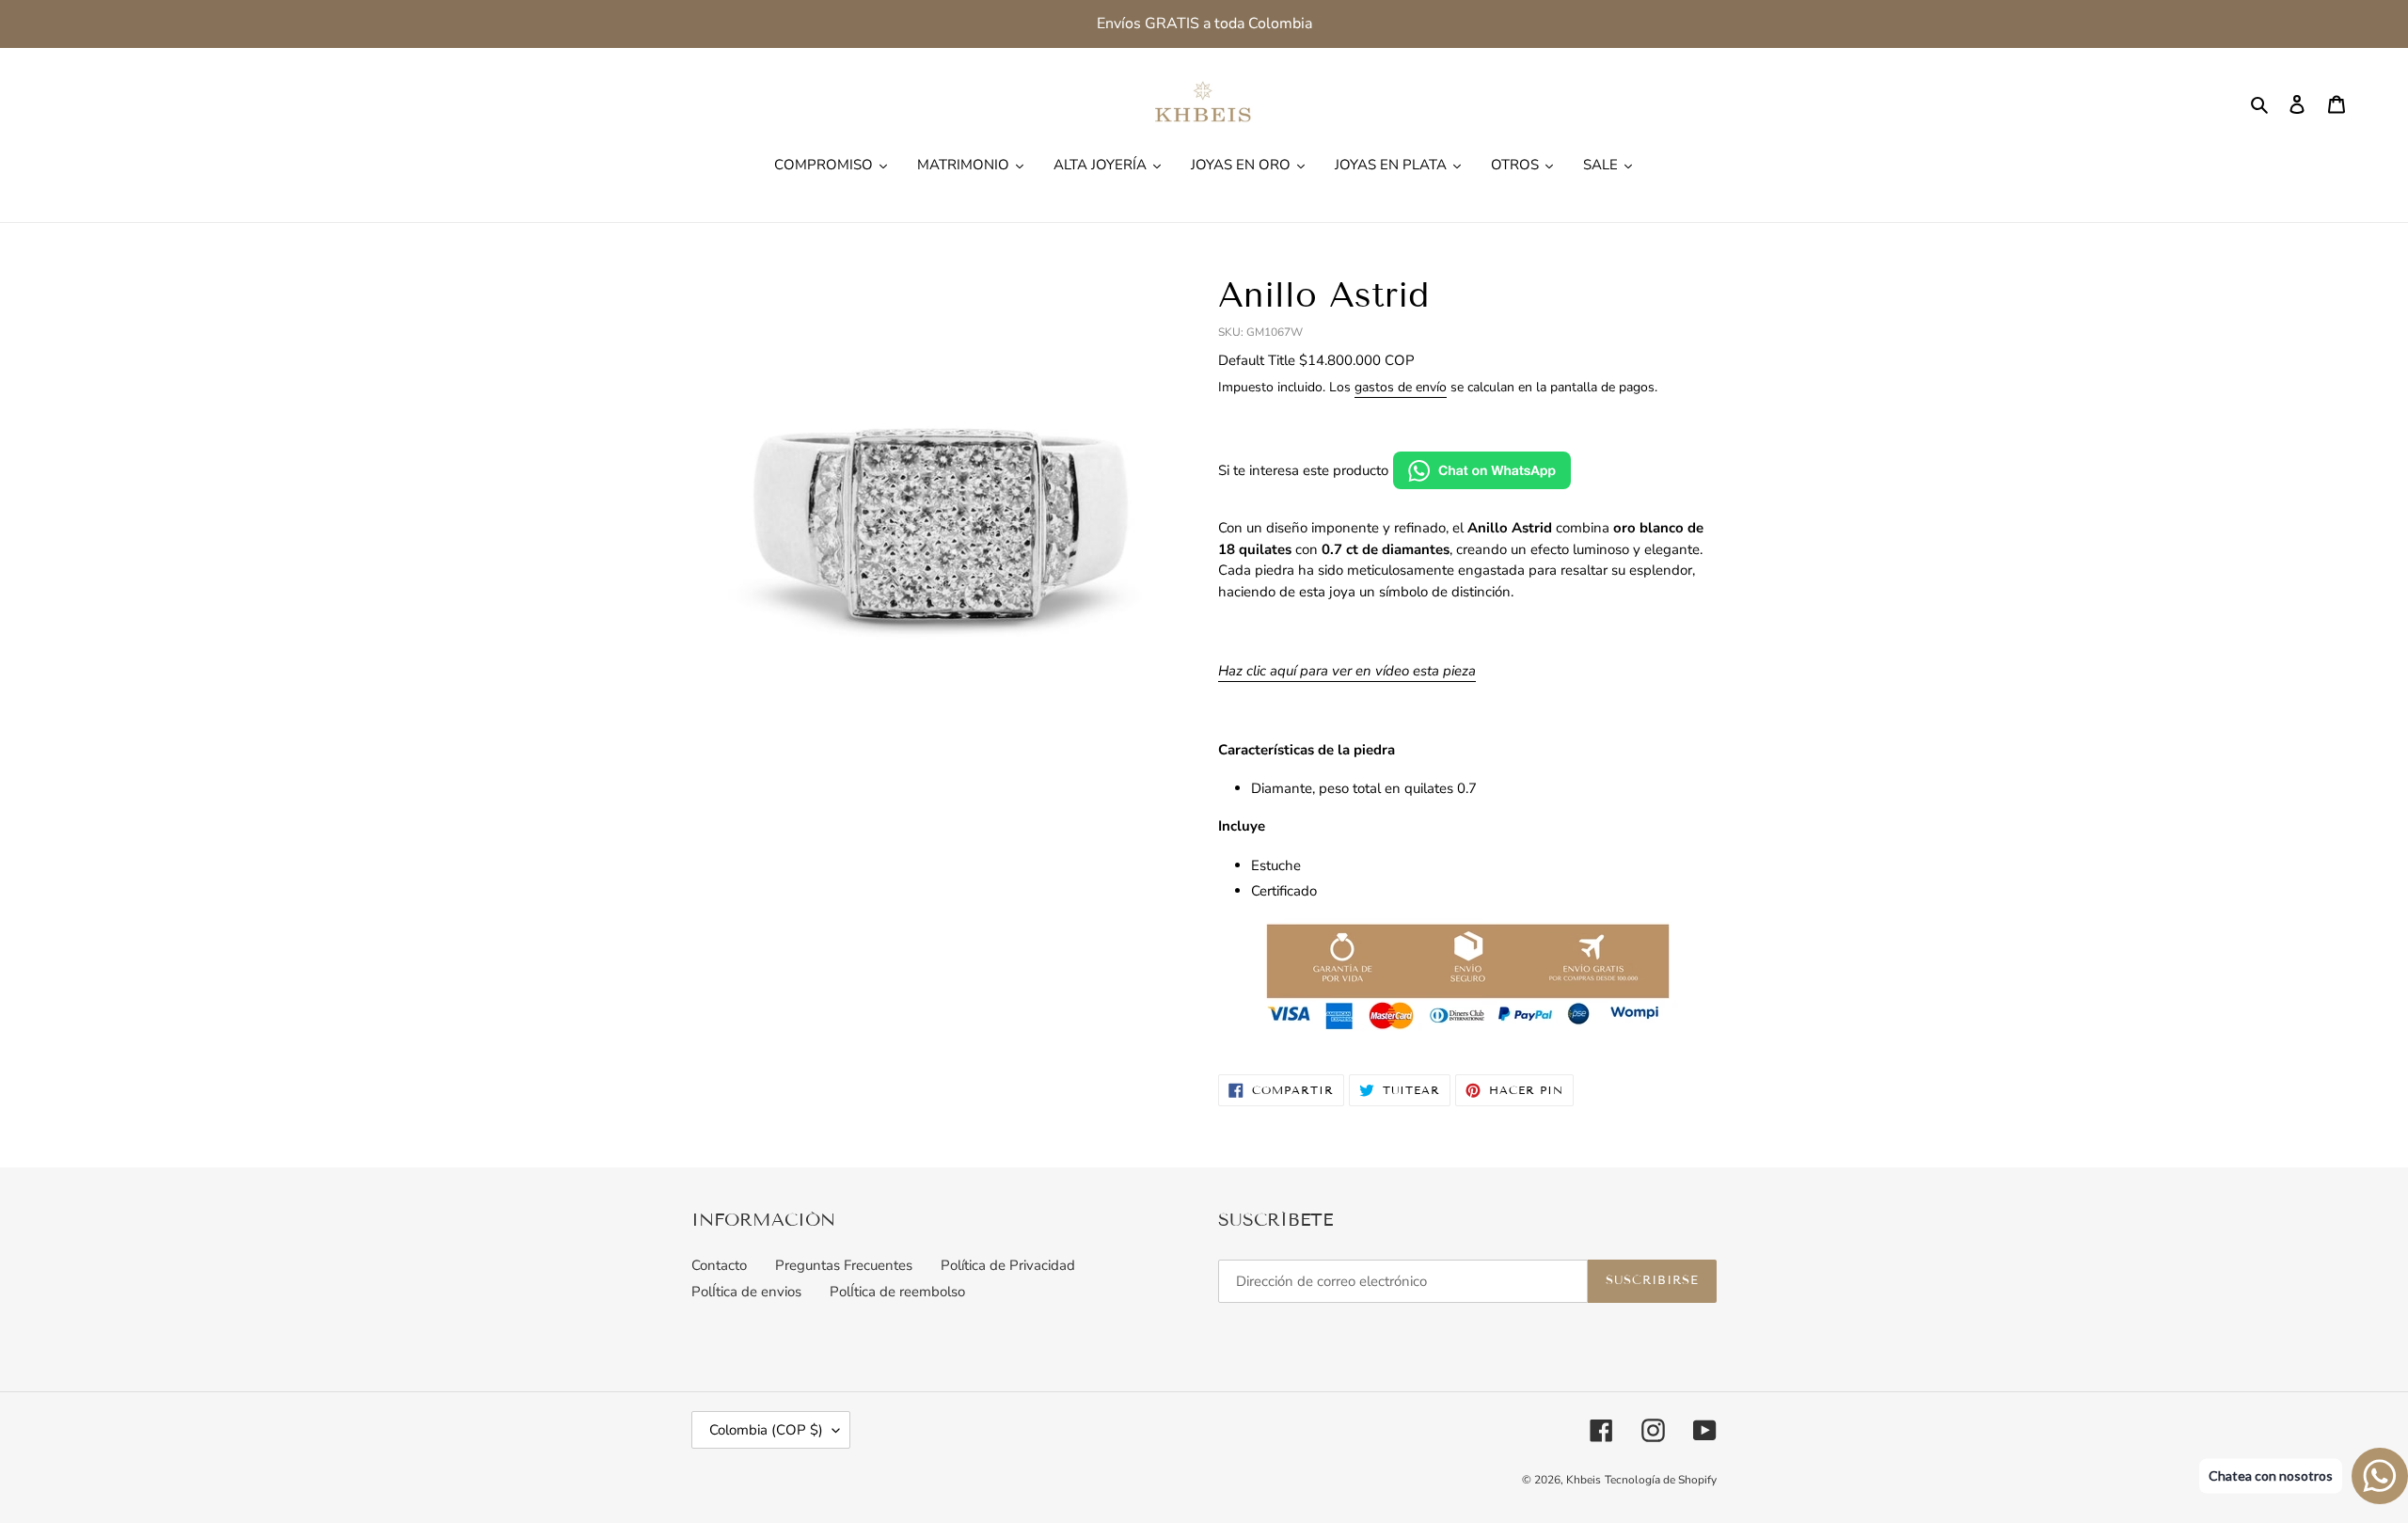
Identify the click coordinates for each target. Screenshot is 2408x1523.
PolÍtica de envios (746, 1292)
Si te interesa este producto (1303, 470)
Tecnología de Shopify (1661, 1480)
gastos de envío (1401, 387)
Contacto (719, 1265)
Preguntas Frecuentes (844, 1265)
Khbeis (1584, 1480)
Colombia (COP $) (766, 1430)
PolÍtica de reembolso (897, 1292)
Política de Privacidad (1008, 1265)
